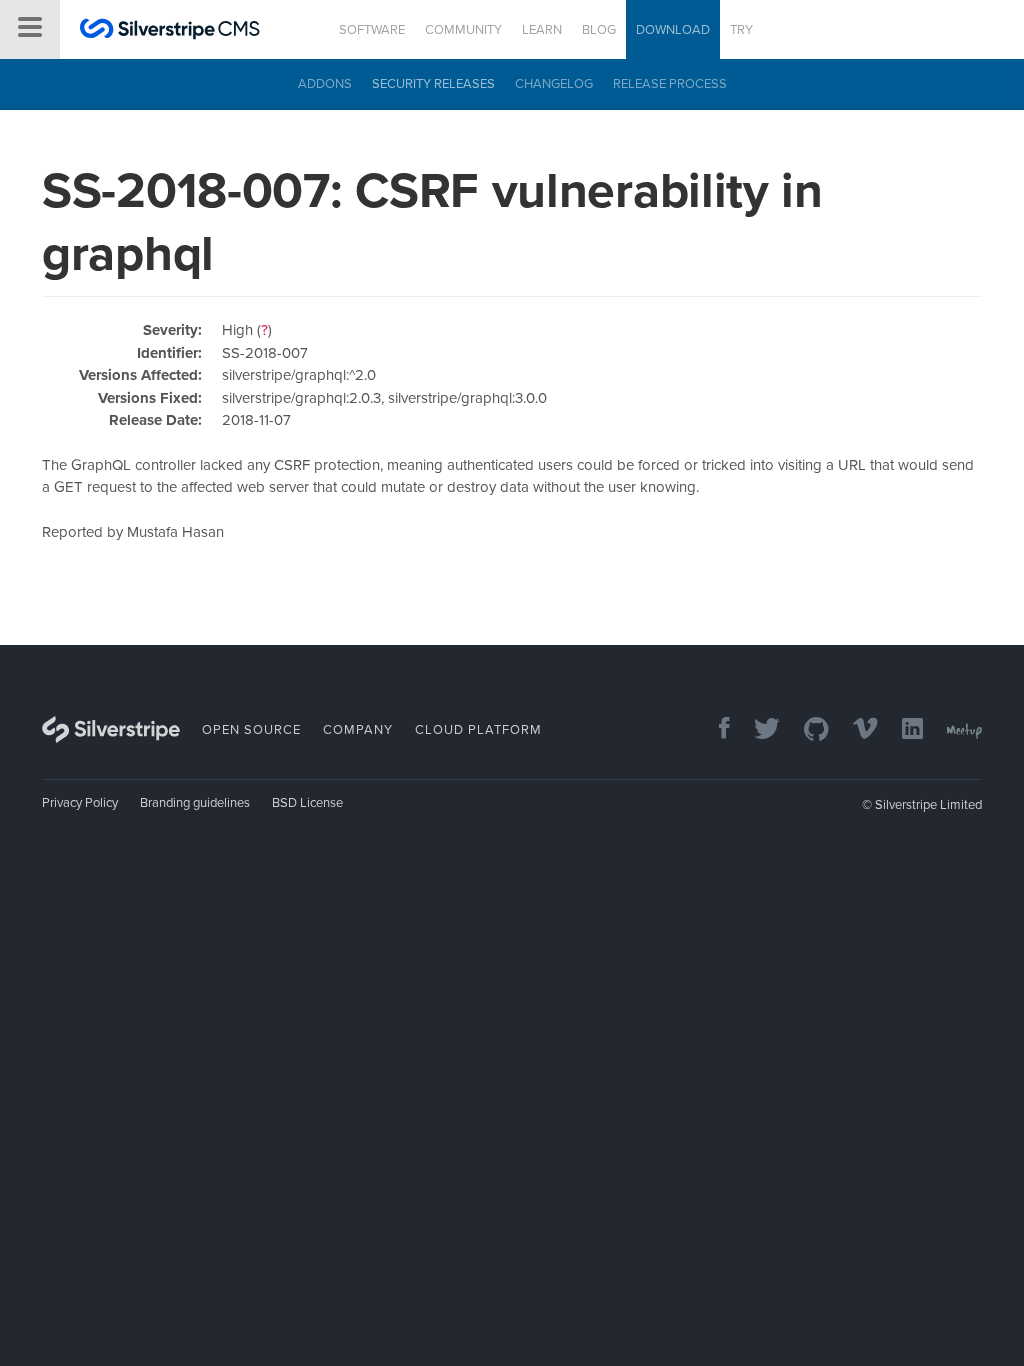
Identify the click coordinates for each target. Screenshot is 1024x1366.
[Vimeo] (855, 730)
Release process (670, 84)
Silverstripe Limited (928, 805)
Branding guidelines (195, 803)
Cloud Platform (478, 730)
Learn (542, 30)
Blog (599, 30)
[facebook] (714, 730)
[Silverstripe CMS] (170, 31)
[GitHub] (806, 730)
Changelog (554, 84)
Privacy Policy (80, 803)
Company (358, 730)
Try (741, 30)
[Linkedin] (902, 730)
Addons (325, 84)
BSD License (307, 803)
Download (673, 30)
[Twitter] (757, 730)
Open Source (251, 730)
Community (463, 30)
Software (372, 30)
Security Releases (433, 84)
